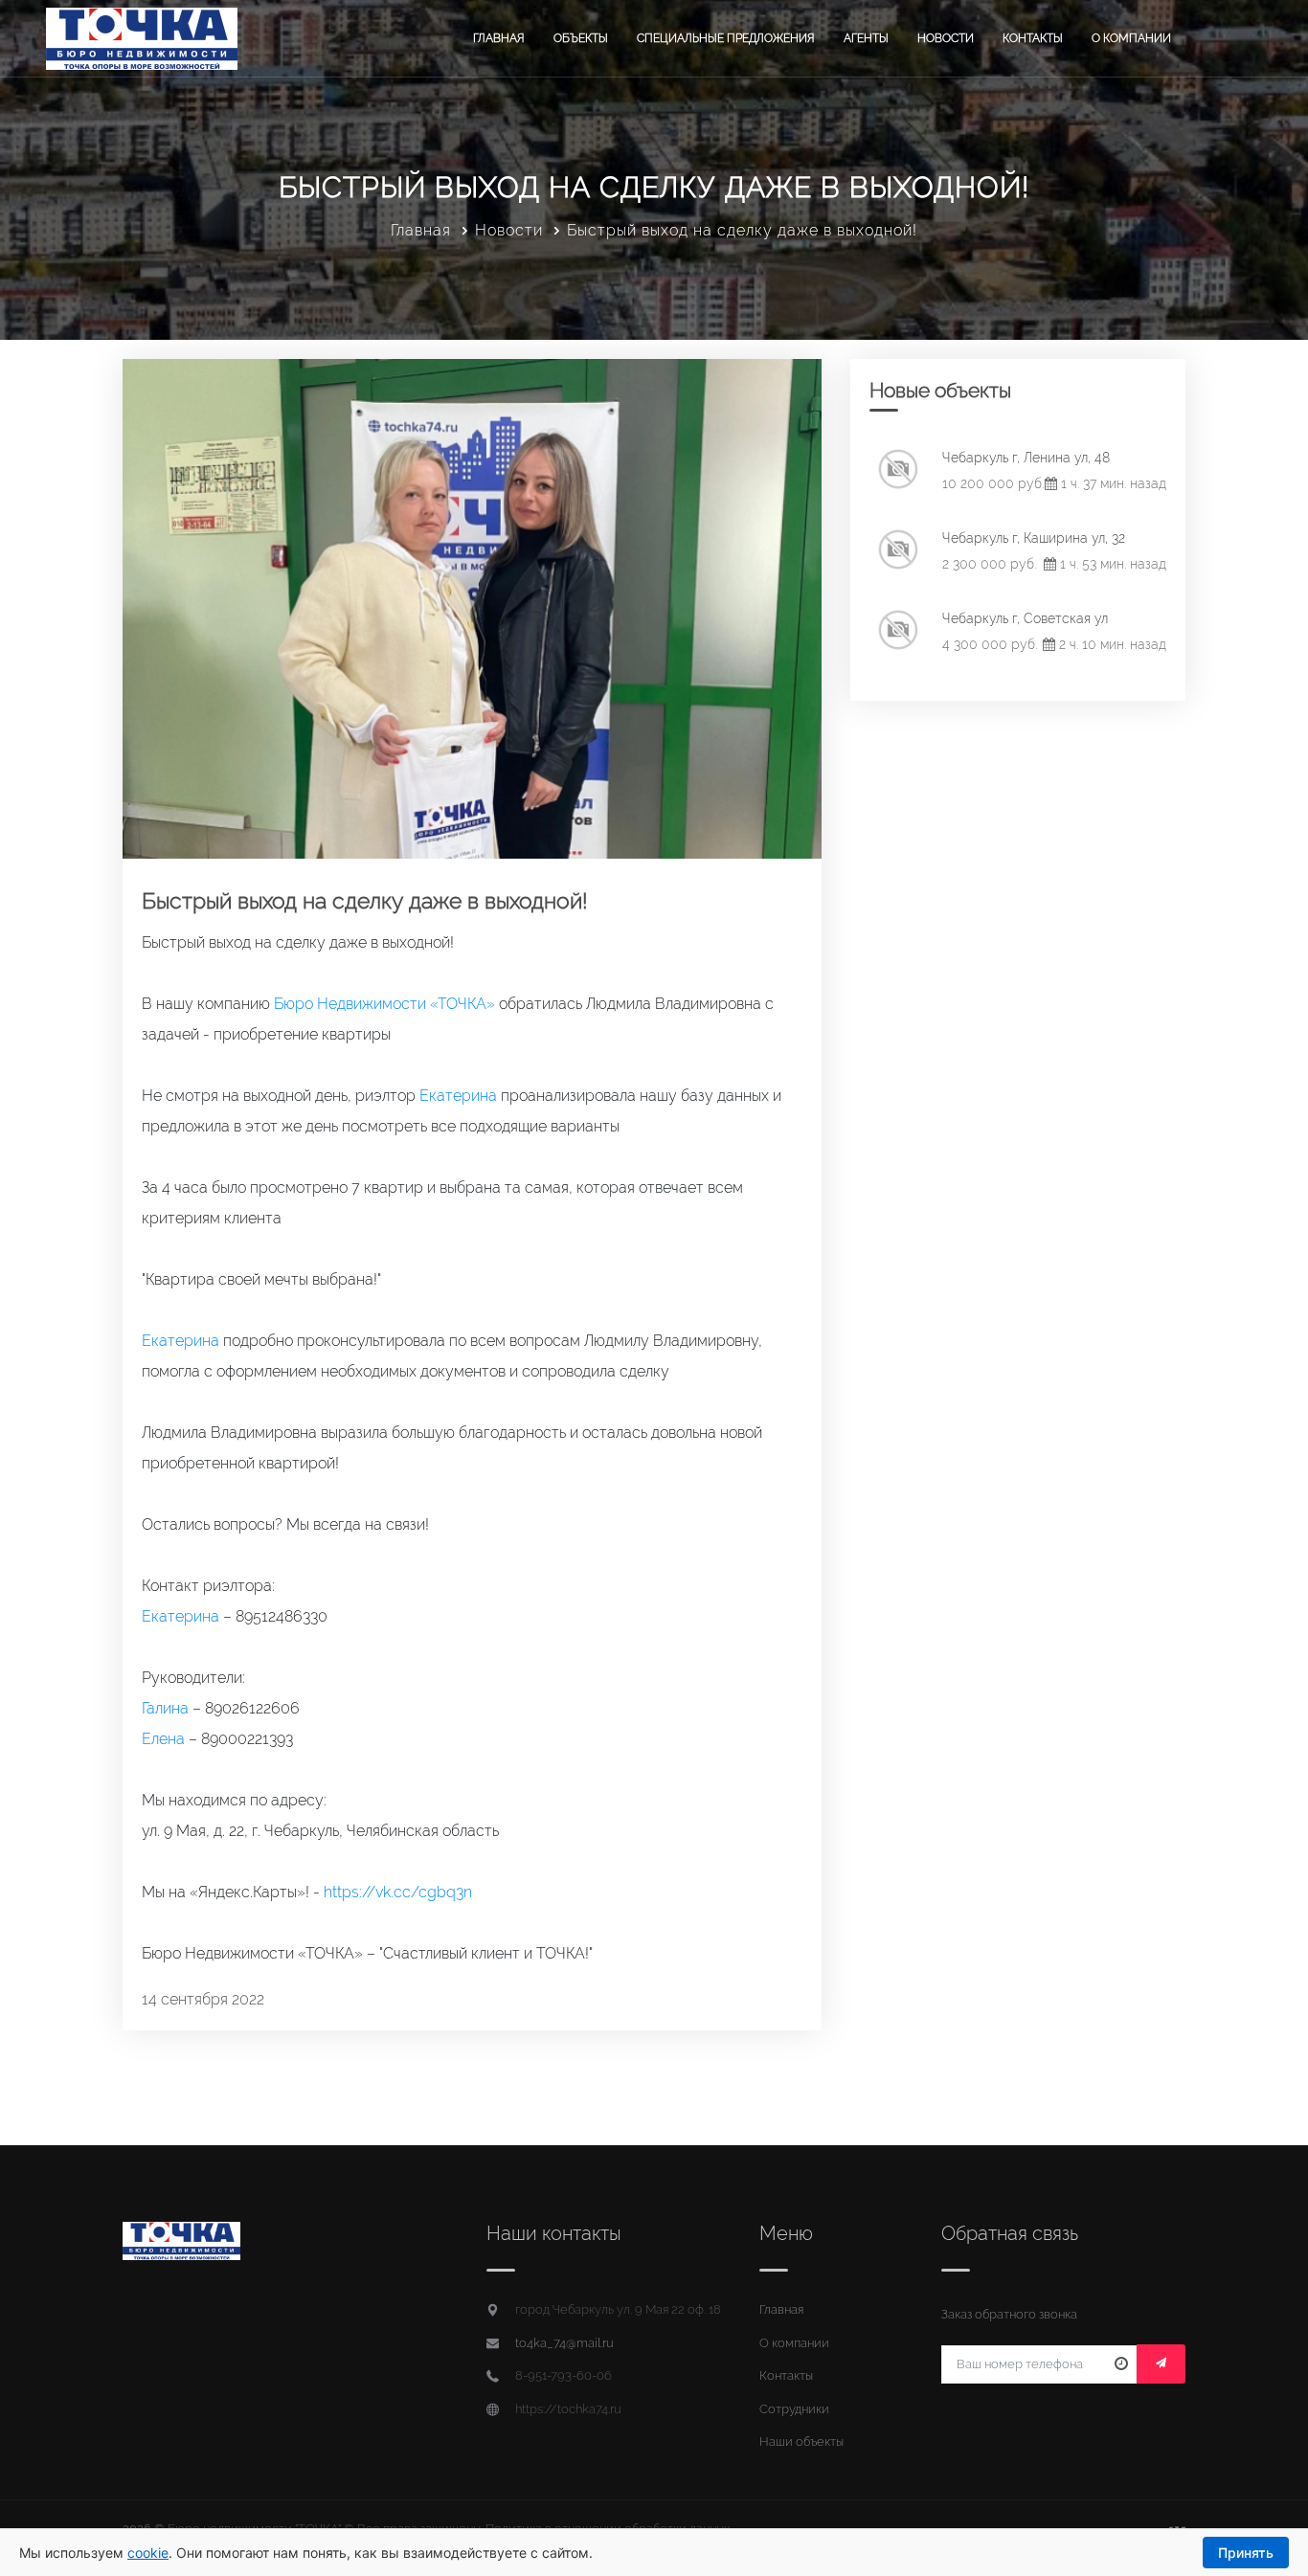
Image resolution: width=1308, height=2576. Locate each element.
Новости (946, 38)
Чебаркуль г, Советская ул (1025, 618)
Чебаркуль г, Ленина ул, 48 (1026, 458)
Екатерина (458, 1096)
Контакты (1033, 38)
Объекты (581, 38)
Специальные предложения (726, 38)
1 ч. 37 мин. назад (1112, 483)
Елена (163, 1739)
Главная (499, 38)
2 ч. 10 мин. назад (1111, 644)
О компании (1131, 38)
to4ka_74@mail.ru (564, 2343)
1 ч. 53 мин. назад (1111, 564)
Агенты (866, 38)
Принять (1246, 2553)
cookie (148, 2553)
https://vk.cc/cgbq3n (398, 1892)
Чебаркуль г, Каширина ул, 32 (1034, 538)
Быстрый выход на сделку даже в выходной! (365, 900)
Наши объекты (801, 2442)
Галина (165, 1708)
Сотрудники (794, 2409)
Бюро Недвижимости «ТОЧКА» (384, 1004)
